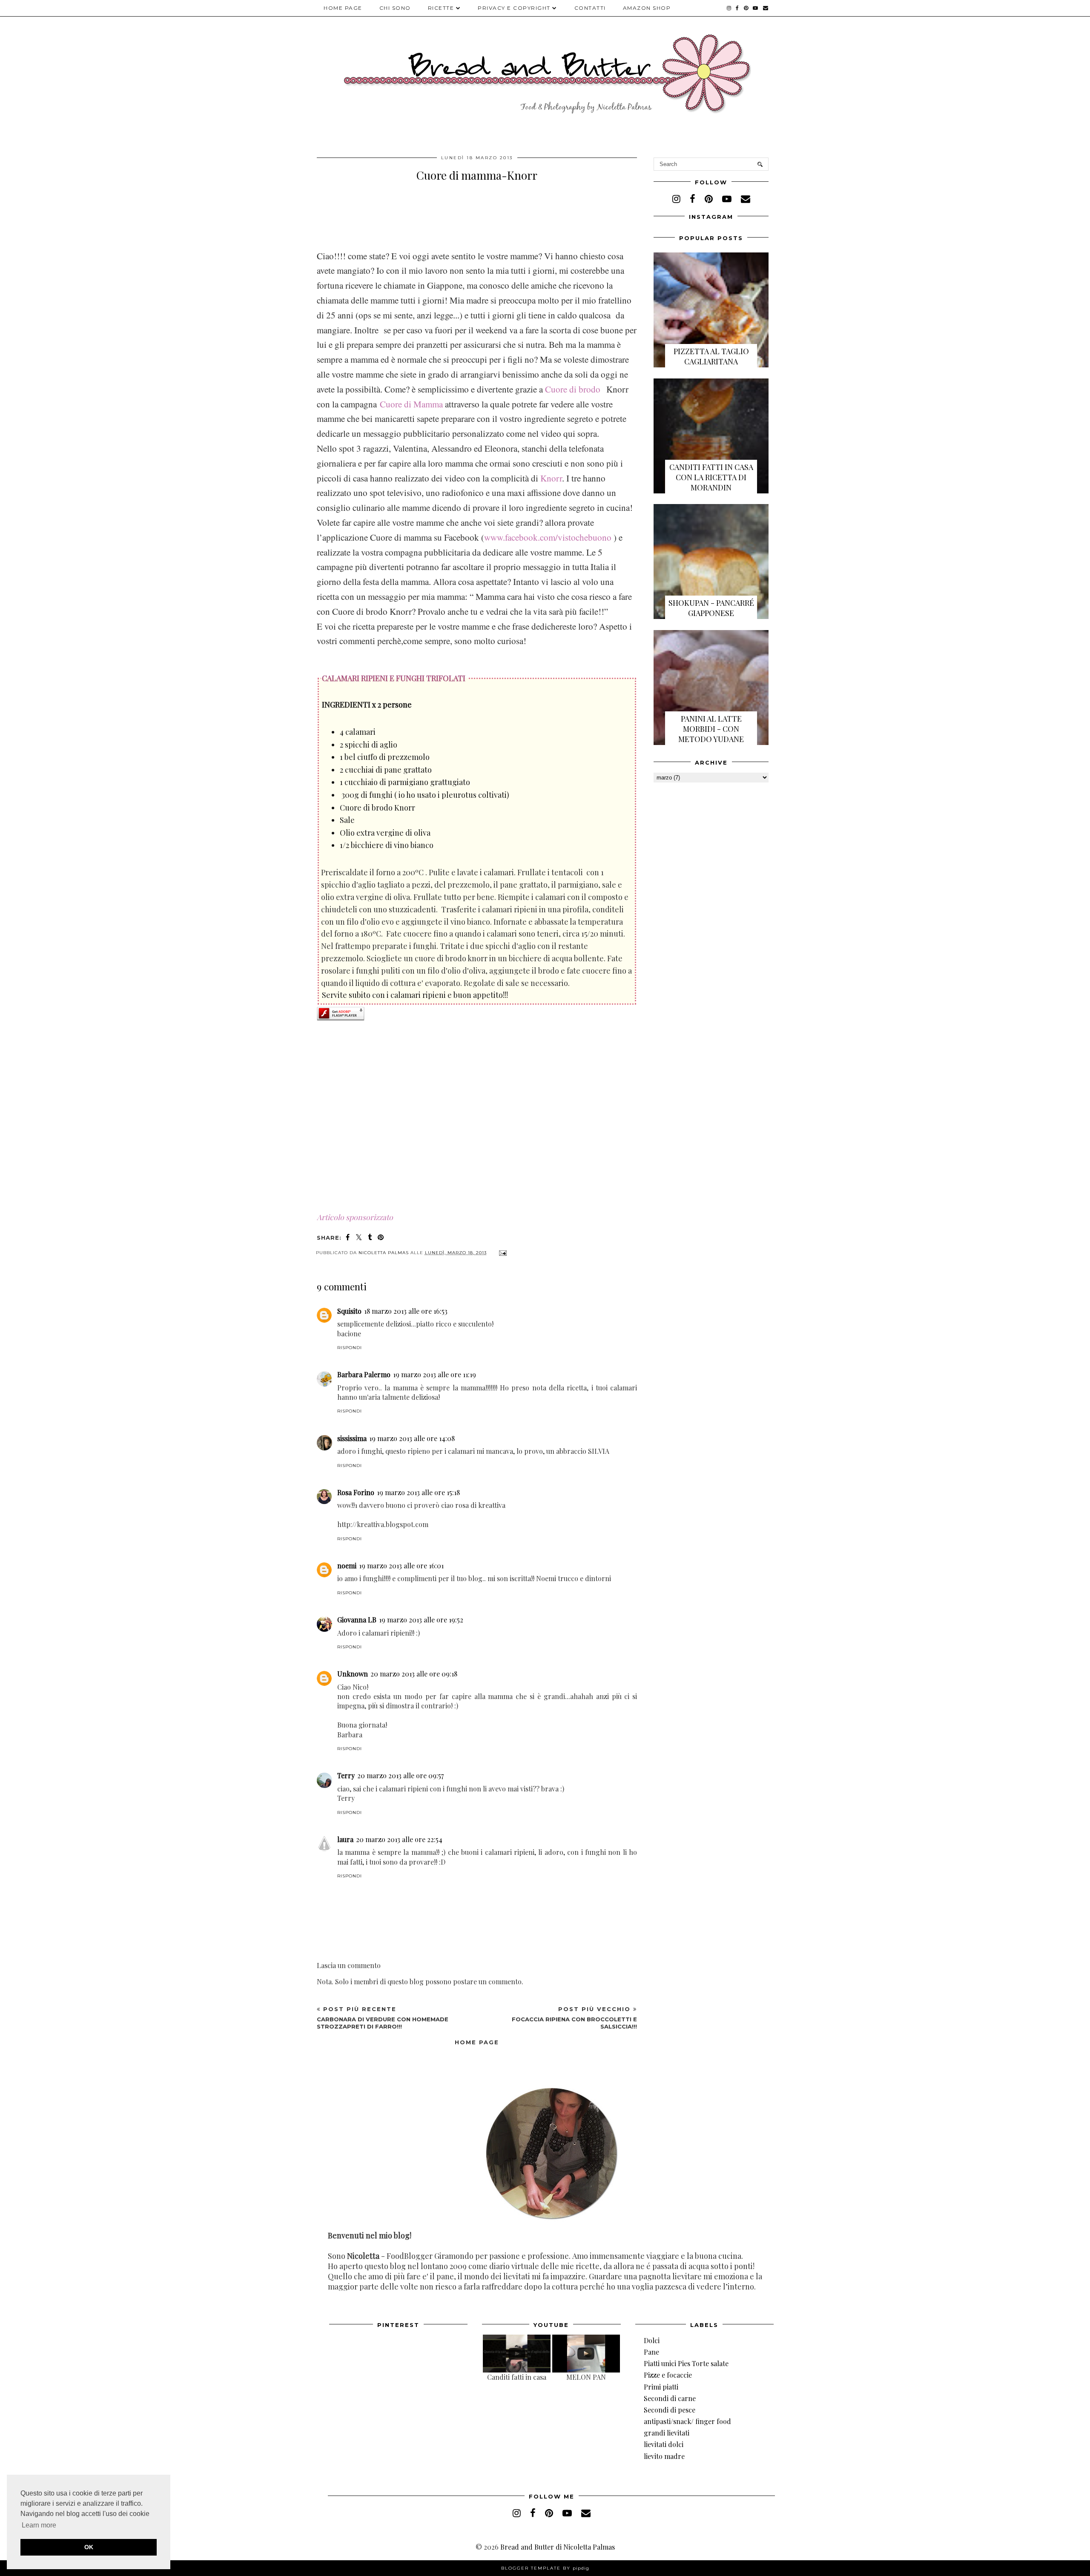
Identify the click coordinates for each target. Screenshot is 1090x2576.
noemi (347, 1566)
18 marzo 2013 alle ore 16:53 (406, 1311)
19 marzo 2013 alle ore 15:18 (418, 1492)
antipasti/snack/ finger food (687, 2421)
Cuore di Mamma (411, 404)
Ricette (441, 8)
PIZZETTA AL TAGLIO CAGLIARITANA (711, 356)
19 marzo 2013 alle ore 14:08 (412, 1438)
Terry (346, 1775)
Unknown (353, 1674)
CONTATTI (590, 8)
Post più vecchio (574, 2017)
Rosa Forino (356, 1492)
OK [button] (89, 2547)
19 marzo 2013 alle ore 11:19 (435, 1374)
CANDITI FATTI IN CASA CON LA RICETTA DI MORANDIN (711, 477)
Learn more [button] (39, 2525)
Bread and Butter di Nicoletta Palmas (558, 2547)
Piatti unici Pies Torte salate (686, 2363)
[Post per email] (502, 1253)
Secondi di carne (670, 2398)
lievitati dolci (664, 2444)
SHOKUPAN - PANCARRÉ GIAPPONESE (711, 608)
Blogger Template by (545, 2568)
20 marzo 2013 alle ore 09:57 (400, 1775)
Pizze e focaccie (668, 2375)
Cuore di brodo (573, 389)
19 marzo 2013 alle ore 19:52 (421, 1620)
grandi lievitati (667, 2433)
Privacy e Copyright (514, 8)
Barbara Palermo (364, 1374)
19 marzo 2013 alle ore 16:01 (401, 1566)
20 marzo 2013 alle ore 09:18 (414, 1674)
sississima (352, 1438)
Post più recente (383, 2017)
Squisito (349, 1311)
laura (345, 1839)
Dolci (652, 2340)
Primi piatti (661, 2387)
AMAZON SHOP (647, 8)
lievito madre (664, 2456)
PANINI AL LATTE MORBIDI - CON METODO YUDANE (711, 729)
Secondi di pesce (670, 2410)
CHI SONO (395, 8)
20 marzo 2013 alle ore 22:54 (399, 1839)
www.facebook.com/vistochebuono (549, 537)
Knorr (551, 478)
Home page (343, 8)
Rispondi (350, 1348)
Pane (651, 2352)
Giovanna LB (357, 1620)
